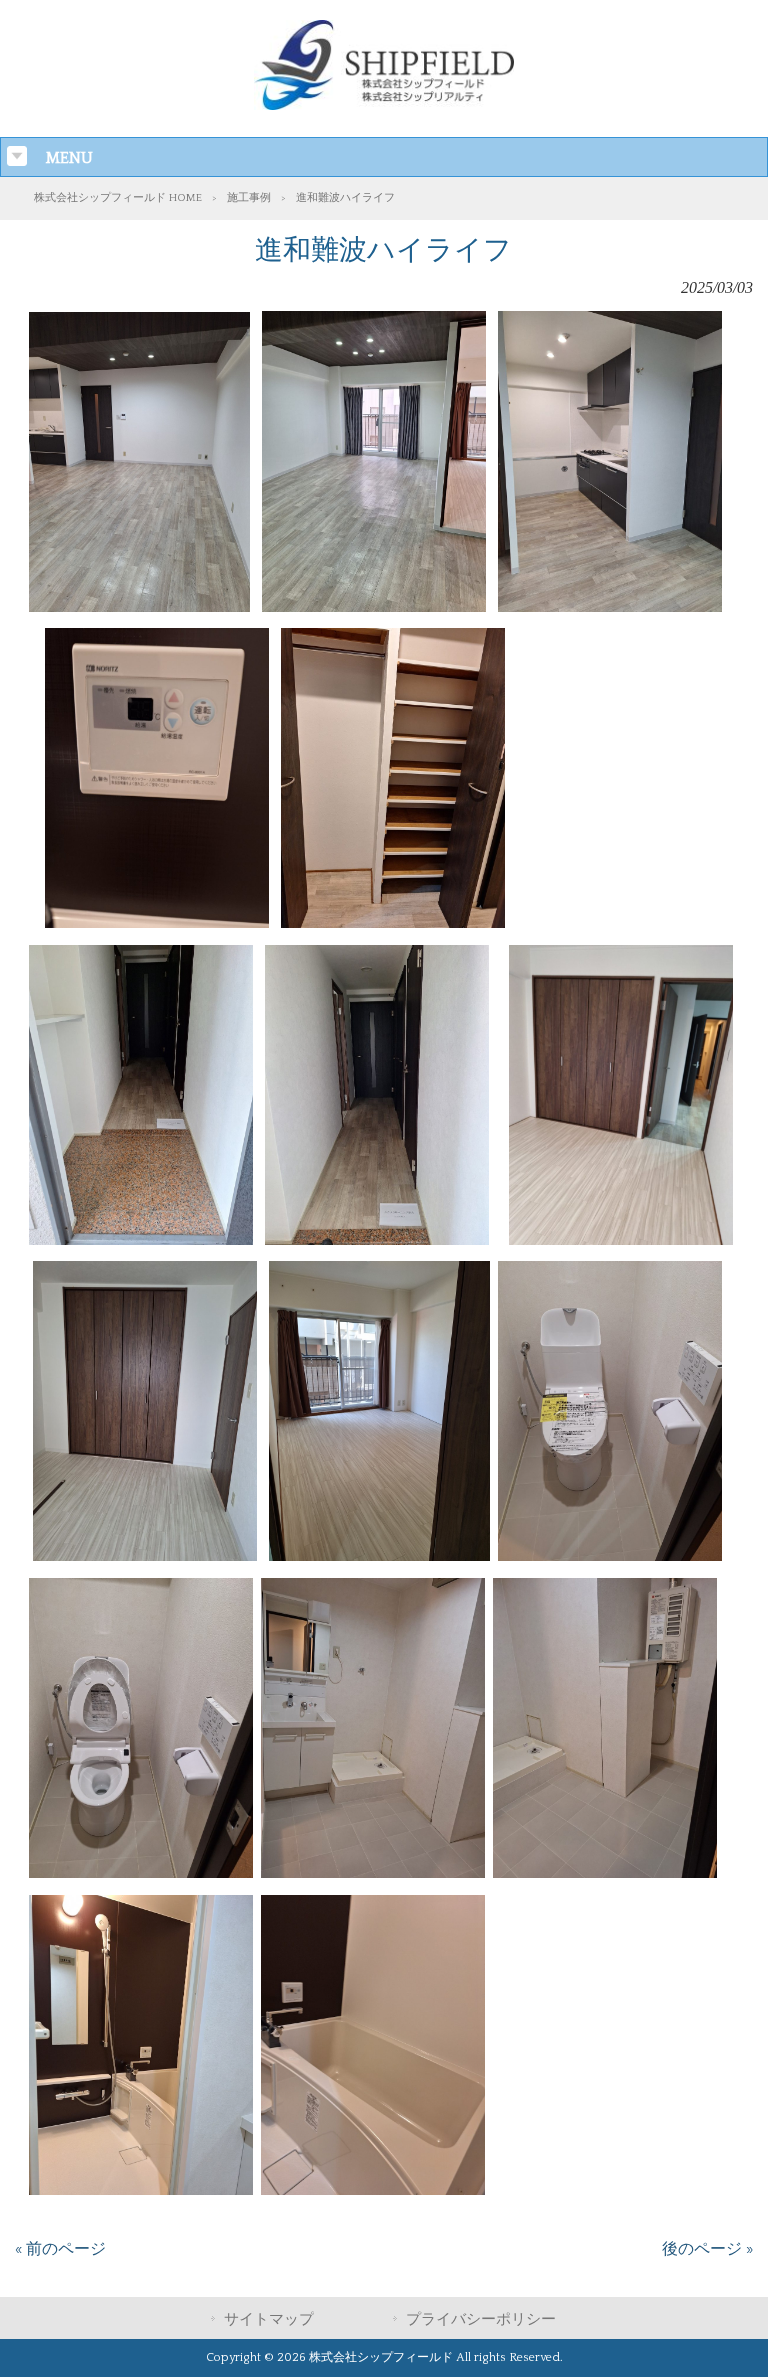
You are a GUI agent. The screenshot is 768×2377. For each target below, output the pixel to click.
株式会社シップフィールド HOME (118, 198)
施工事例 (249, 198)
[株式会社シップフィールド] (384, 105)
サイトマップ (269, 2319)
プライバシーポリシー (481, 2319)
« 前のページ (60, 2249)
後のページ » (707, 2249)
